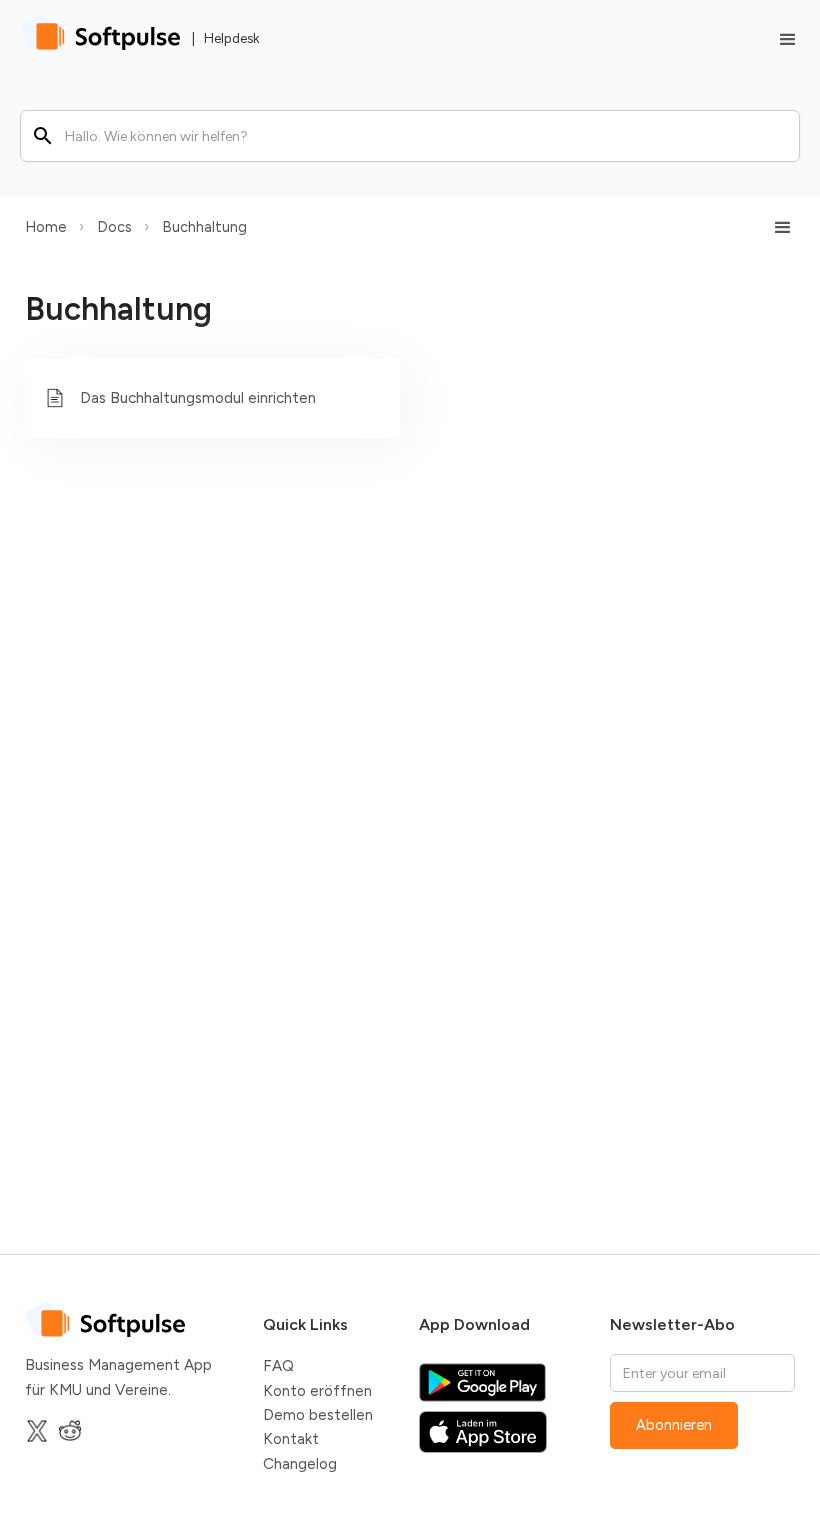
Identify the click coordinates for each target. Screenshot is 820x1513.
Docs (114, 227)
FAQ (278, 1366)
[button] (779, 40)
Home (45, 227)
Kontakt (291, 1439)
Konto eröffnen (317, 1391)
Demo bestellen (318, 1415)
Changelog (300, 1464)
